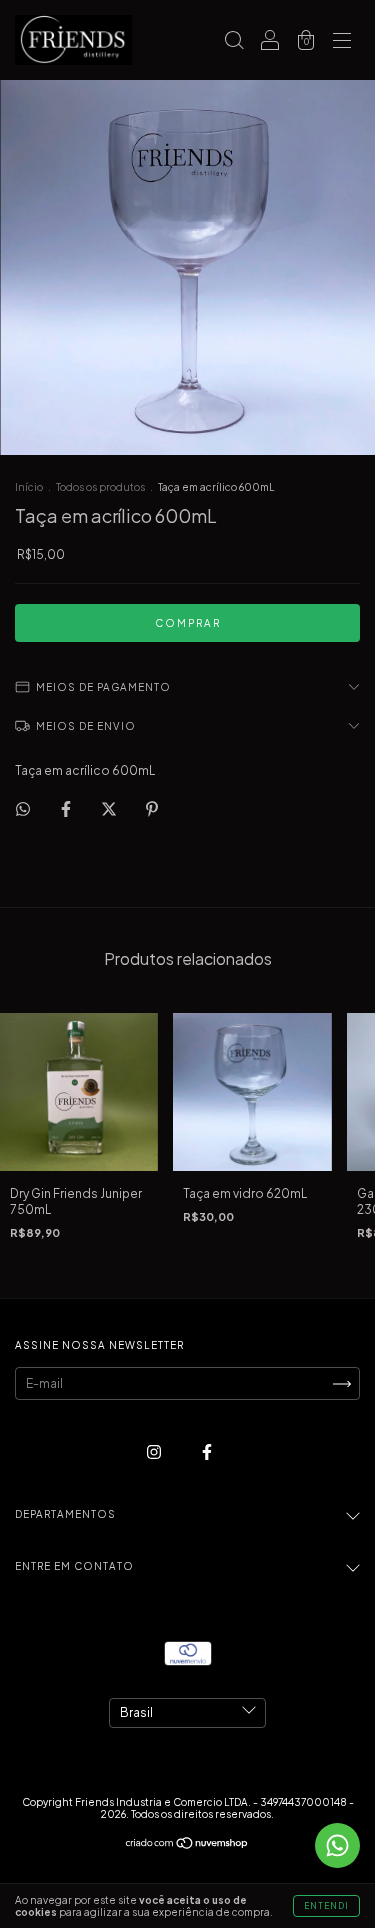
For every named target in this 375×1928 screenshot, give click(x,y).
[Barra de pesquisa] (234, 42)
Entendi (326, 1906)
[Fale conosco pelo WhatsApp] (337, 1845)
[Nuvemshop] (187, 1845)
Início (29, 487)
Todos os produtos (100, 487)
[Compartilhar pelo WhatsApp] (23, 809)
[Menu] (342, 42)
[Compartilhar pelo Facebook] (67, 808)
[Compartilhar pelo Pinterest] (152, 808)
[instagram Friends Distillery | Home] (155, 1452)
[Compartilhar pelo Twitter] (110, 808)
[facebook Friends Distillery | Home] (207, 1452)
